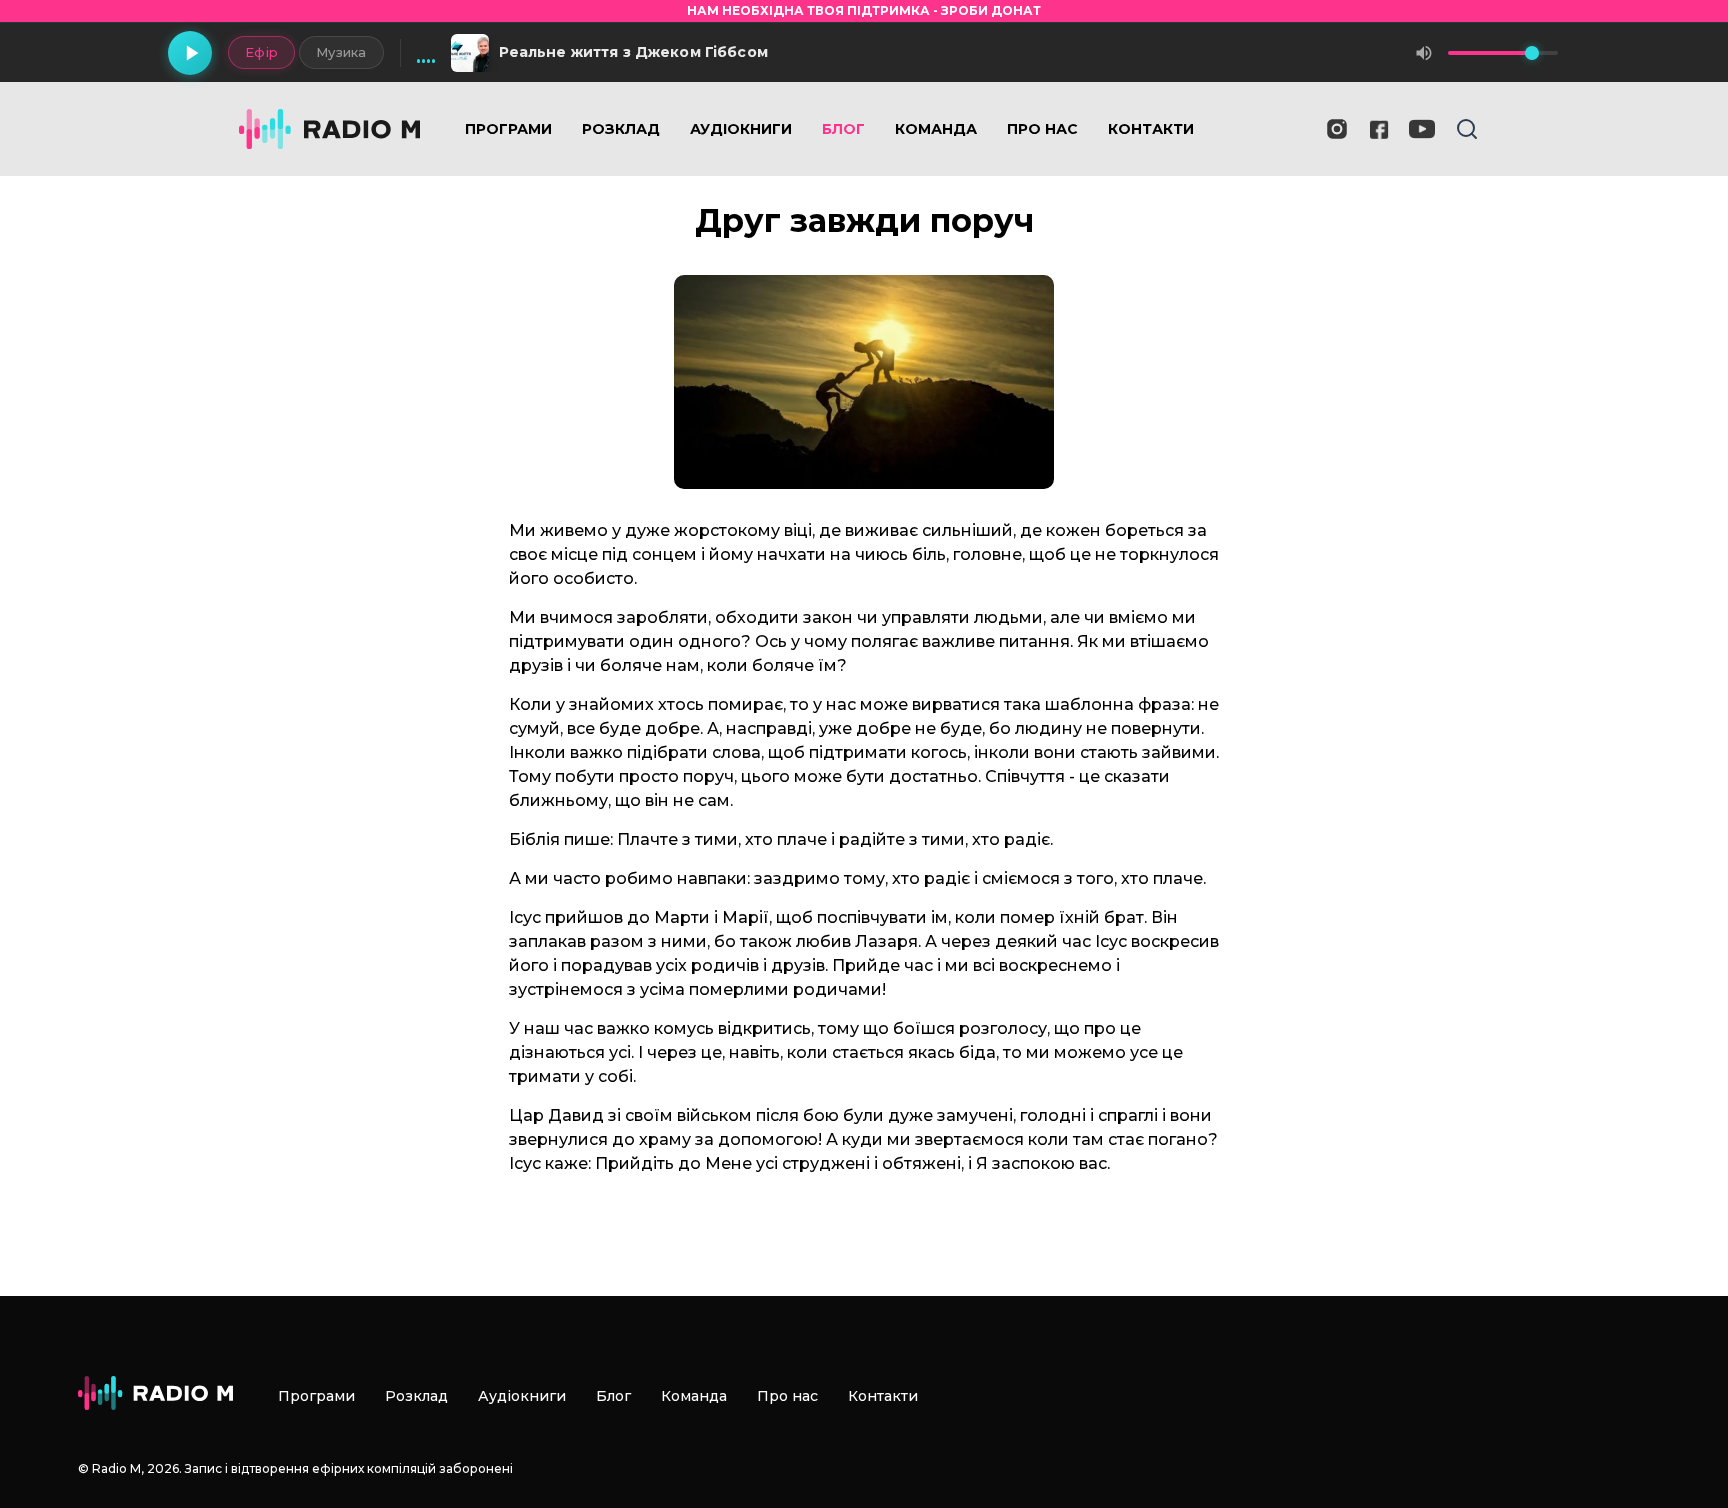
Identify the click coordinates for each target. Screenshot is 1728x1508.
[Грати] (190, 53)
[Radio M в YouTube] (1422, 129)
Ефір (261, 52)
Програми (508, 129)
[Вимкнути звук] (1424, 53)
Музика (341, 52)
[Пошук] (1467, 129)
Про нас (1042, 129)
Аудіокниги (741, 129)
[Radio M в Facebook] (1379, 129)
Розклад (621, 129)
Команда (936, 129)
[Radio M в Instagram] (1337, 129)
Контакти (1151, 129)
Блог (843, 129)
